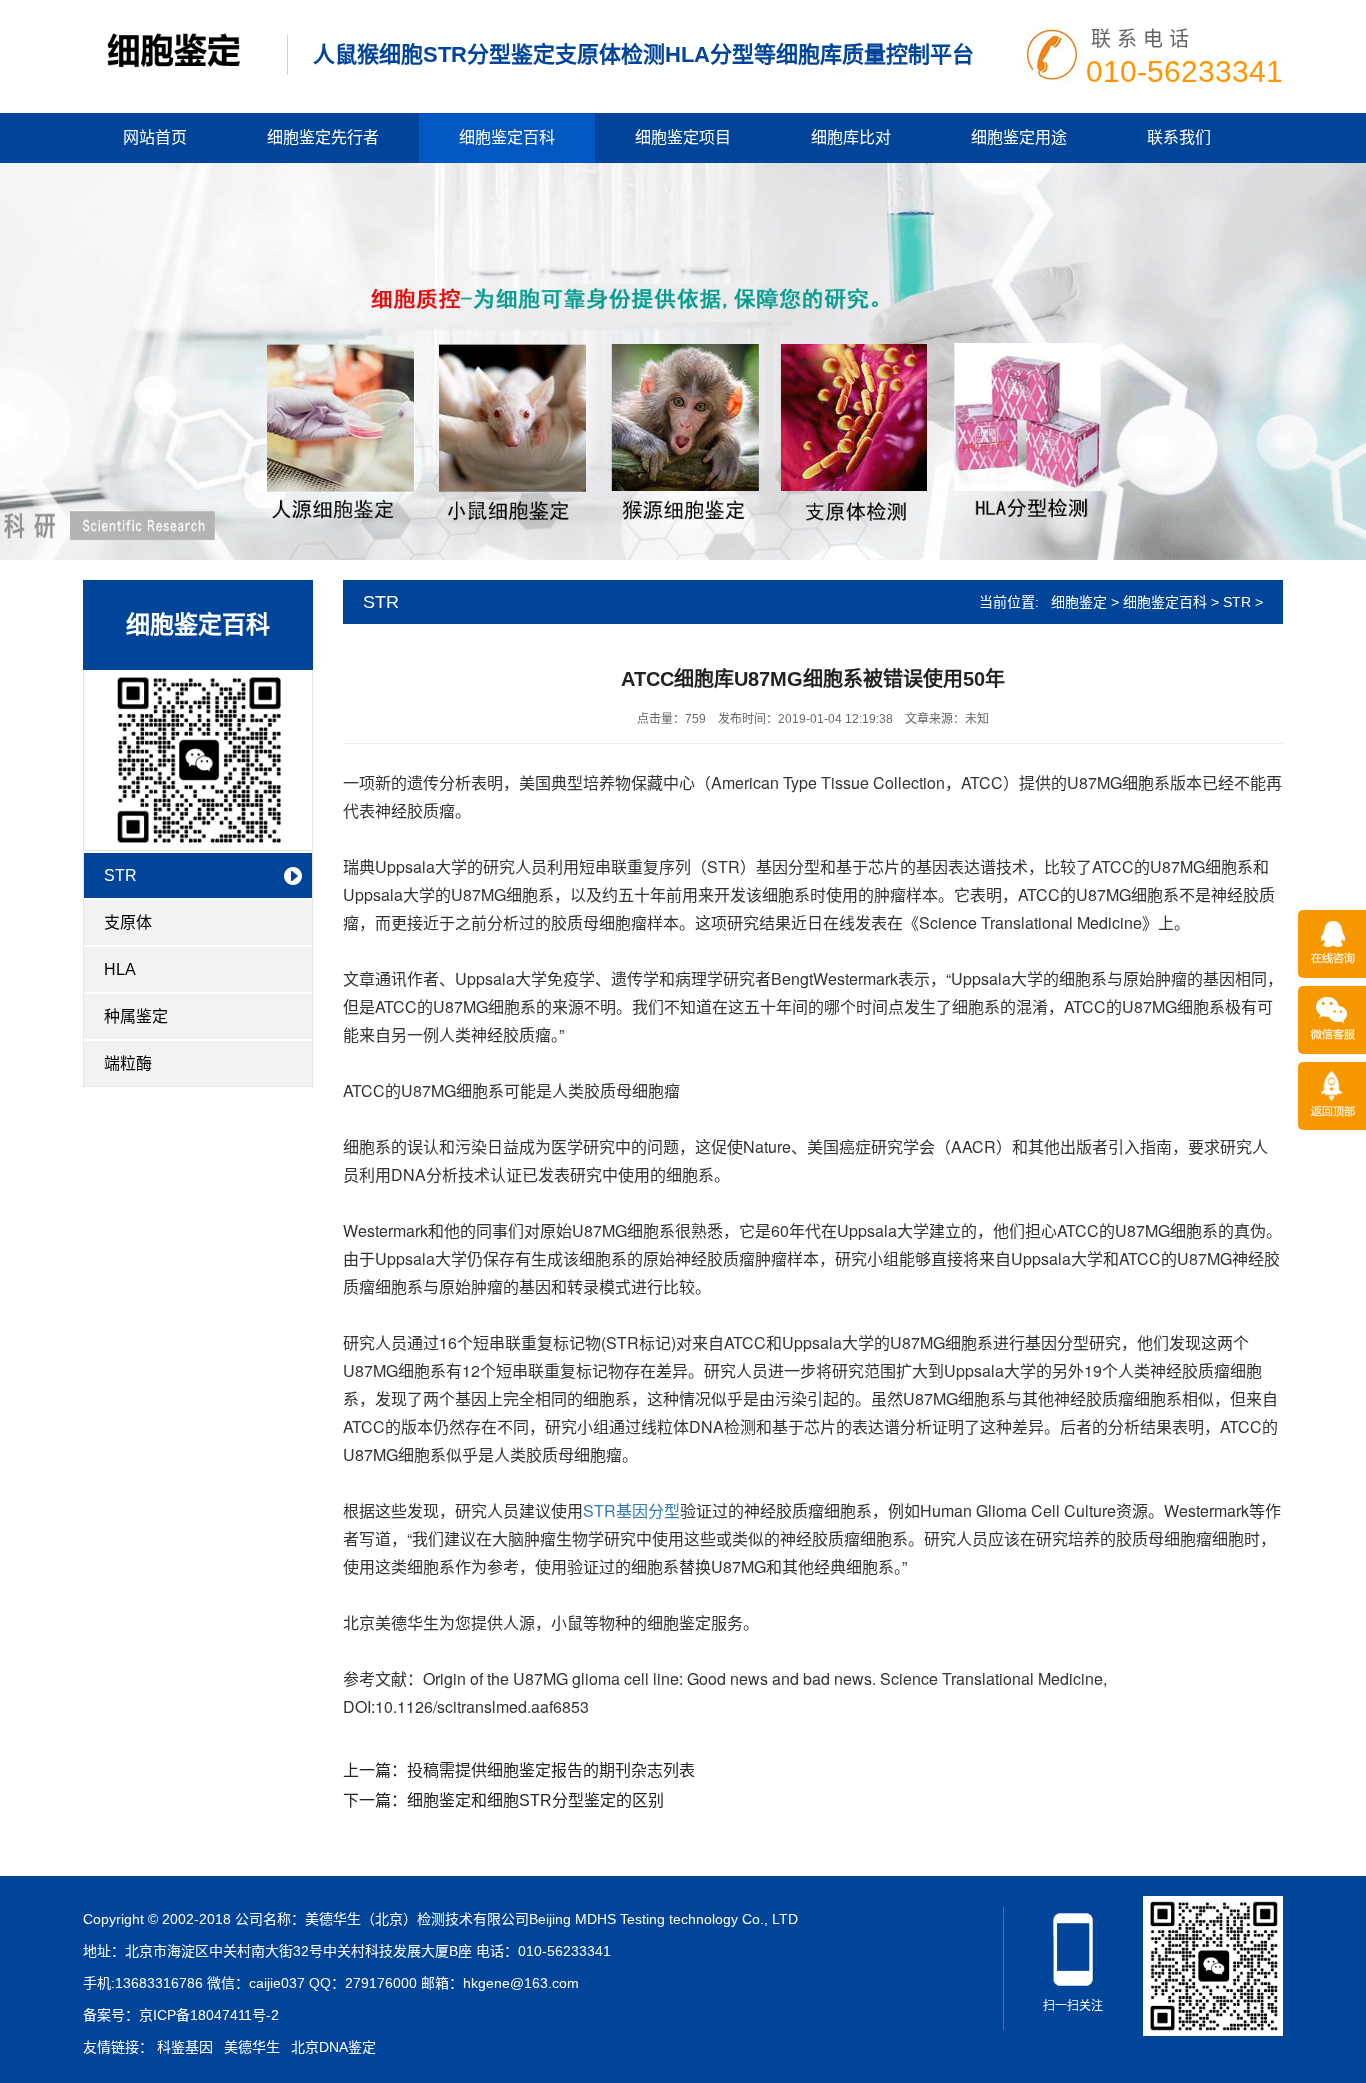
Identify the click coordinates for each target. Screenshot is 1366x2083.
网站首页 (155, 137)
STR (120, 875)
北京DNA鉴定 (333, 2047)
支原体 (128, 922)
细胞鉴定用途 (1019, 137)
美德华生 (252, 2047)
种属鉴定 (136, 1016)
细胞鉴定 (1079, 602)
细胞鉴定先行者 (323, 137)
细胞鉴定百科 (507, 137)
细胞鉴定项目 (683, 137)
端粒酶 (128, 1063)
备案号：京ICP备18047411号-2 (181, 2015)
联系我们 (1179, 137)
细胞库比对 (851, 137)
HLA (120, 969)
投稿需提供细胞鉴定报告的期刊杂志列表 (551, 1770)
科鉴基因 (185, 2047)
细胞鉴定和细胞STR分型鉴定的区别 (535, 1800)
